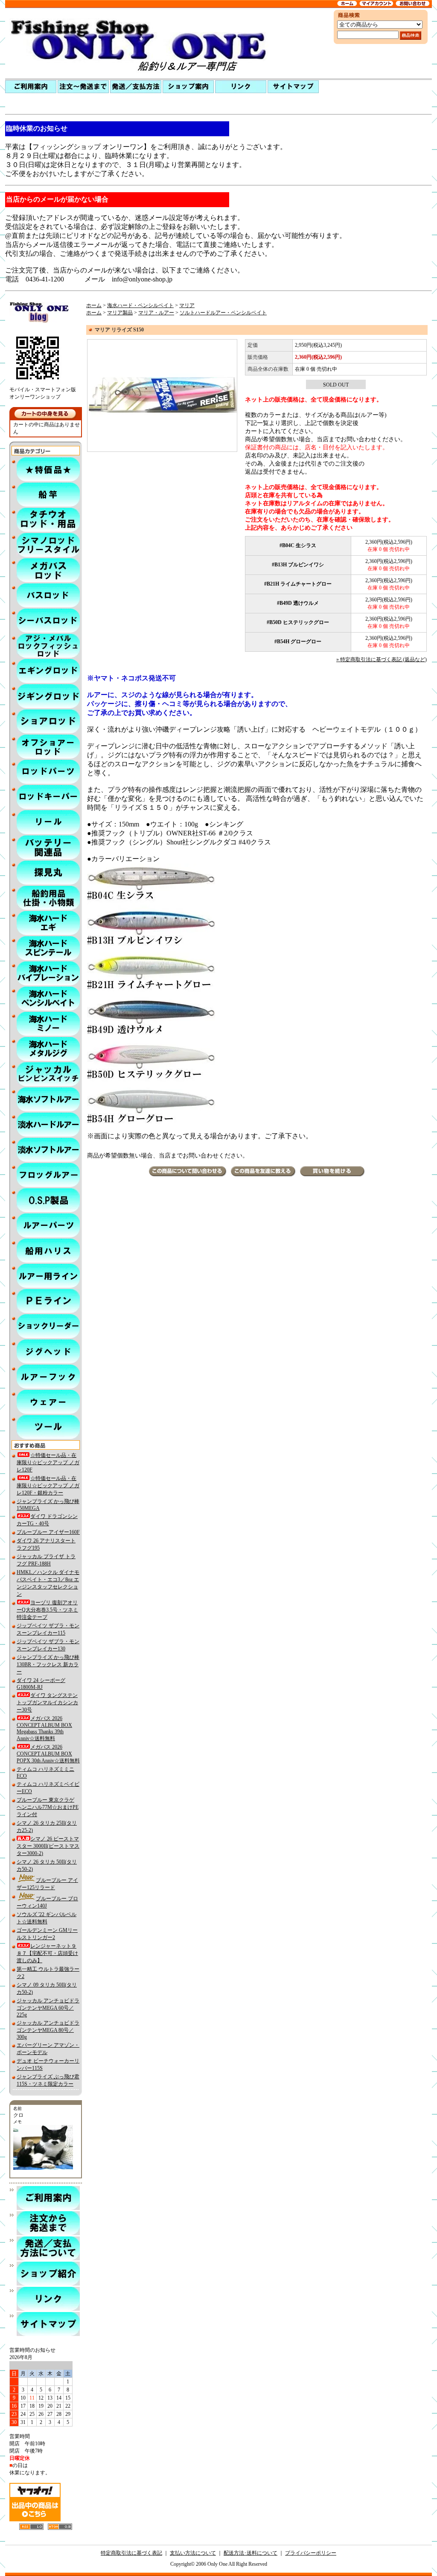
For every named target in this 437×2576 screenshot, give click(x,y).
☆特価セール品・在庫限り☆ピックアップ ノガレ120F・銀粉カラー (48, 1486)
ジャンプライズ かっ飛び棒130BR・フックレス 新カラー (48, 1665)
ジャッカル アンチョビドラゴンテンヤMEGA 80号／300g (48, 2030)
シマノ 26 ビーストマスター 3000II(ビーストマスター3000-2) (48, 1846)
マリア (187, 305)
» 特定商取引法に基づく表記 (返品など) (382, 659)
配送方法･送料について (251, 2553)
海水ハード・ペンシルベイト (140, 305)
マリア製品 (120, 313)
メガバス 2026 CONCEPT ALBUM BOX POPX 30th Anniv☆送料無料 (48, 1754)
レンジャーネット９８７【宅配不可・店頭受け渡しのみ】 (47, 1953)
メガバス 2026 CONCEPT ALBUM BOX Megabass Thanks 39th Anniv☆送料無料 (44, 1728)
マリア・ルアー (156, 313)
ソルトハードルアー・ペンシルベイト (223, 313)
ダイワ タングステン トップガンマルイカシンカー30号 (47, 1703)
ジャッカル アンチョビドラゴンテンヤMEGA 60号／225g (48, 2008)
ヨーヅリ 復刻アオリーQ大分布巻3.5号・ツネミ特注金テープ (47, 1610)
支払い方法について (193, 2553)
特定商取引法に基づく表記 (131, 2553)
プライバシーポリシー (311, 2553)
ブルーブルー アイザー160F (48, 1532)
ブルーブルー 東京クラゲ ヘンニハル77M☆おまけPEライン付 (48, 1807)
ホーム (94, 305)
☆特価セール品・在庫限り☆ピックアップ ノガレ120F (48, 1462)
